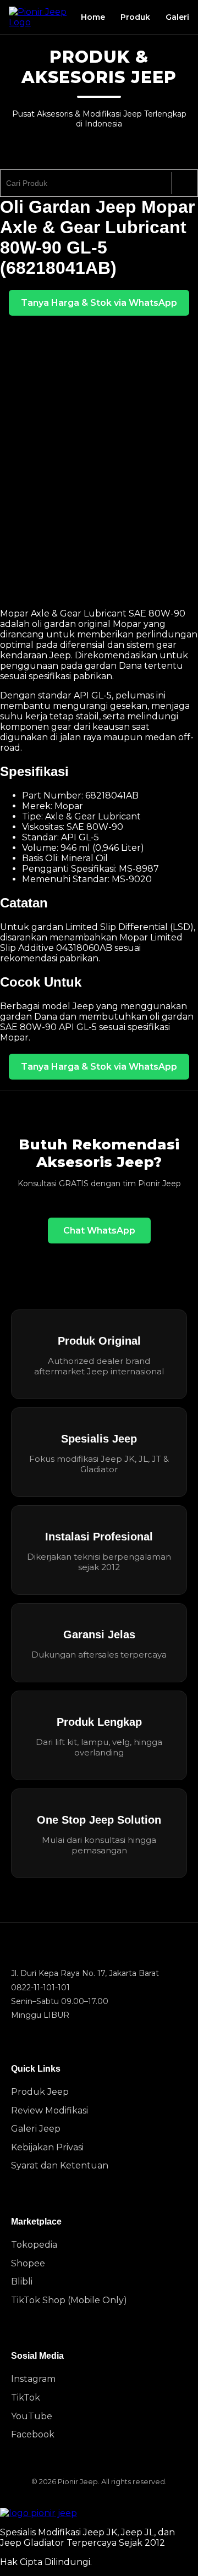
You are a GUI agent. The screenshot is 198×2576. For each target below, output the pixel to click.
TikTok (26, 2398)
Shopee (28, 2263)
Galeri (177, 17)
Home (93, 17)
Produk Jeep (40, 2092)
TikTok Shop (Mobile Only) (69, 2300)
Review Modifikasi (50, 2110)
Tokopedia (34, 2245)
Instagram (33, 2379)
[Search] (185, 183)
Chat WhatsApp (99, 1231)
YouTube (32, 2416)
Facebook (33, 2434)
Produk (135, 17)
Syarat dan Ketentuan (60, 2165)
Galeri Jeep (36, 2129)
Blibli (22, 2281)
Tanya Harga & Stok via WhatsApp (99, 303)
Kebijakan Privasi (47, 2147)
